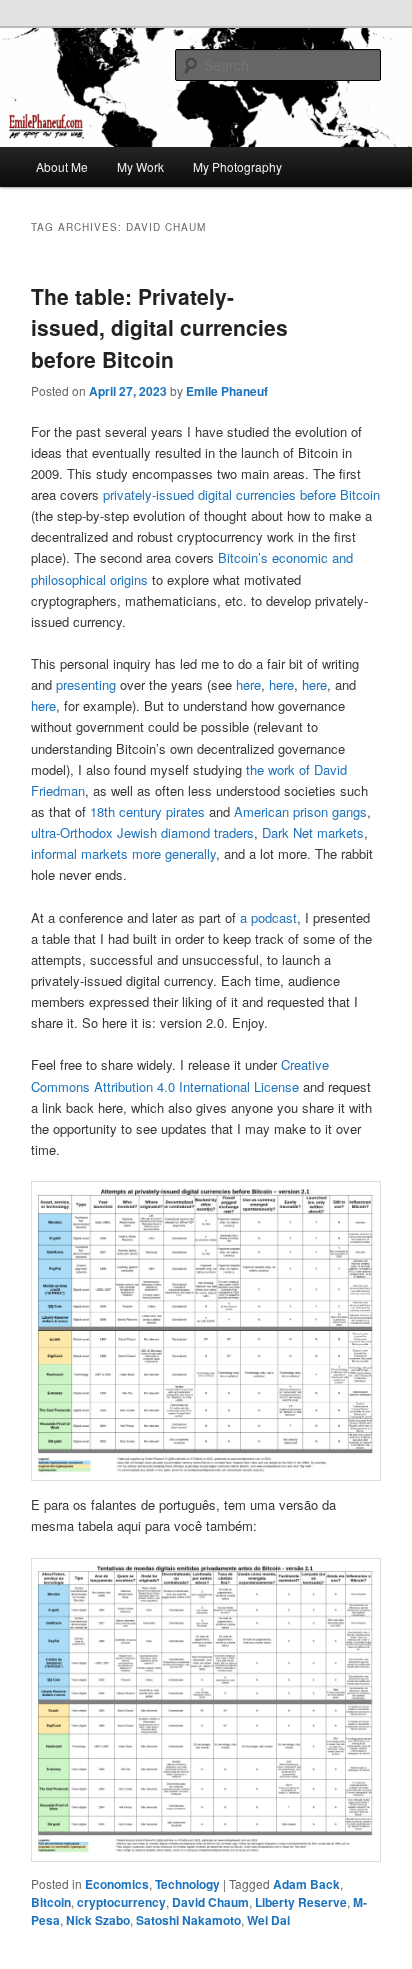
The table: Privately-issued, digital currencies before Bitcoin (159, 327)
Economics (117, 1884)
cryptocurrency (121, 1902)
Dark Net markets (313, 832)
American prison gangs (300, 811)
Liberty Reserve (301, 1902)
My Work (140, 166)
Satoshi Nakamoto (188, 1920)
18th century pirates (147, 811)
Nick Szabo (98, 1920)
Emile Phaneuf (227, 391)
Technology (187, 1884)
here (248, 684)
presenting (86, 684)
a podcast (268, 917)
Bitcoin (51, 1902)
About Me (62, 166)
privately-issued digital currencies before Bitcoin (241, 494)
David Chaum (210, 1902)
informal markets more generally (123, 853)
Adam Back (306, 1884)
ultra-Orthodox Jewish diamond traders (142, 832)
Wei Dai (268, 1920)
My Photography (237, 166)
